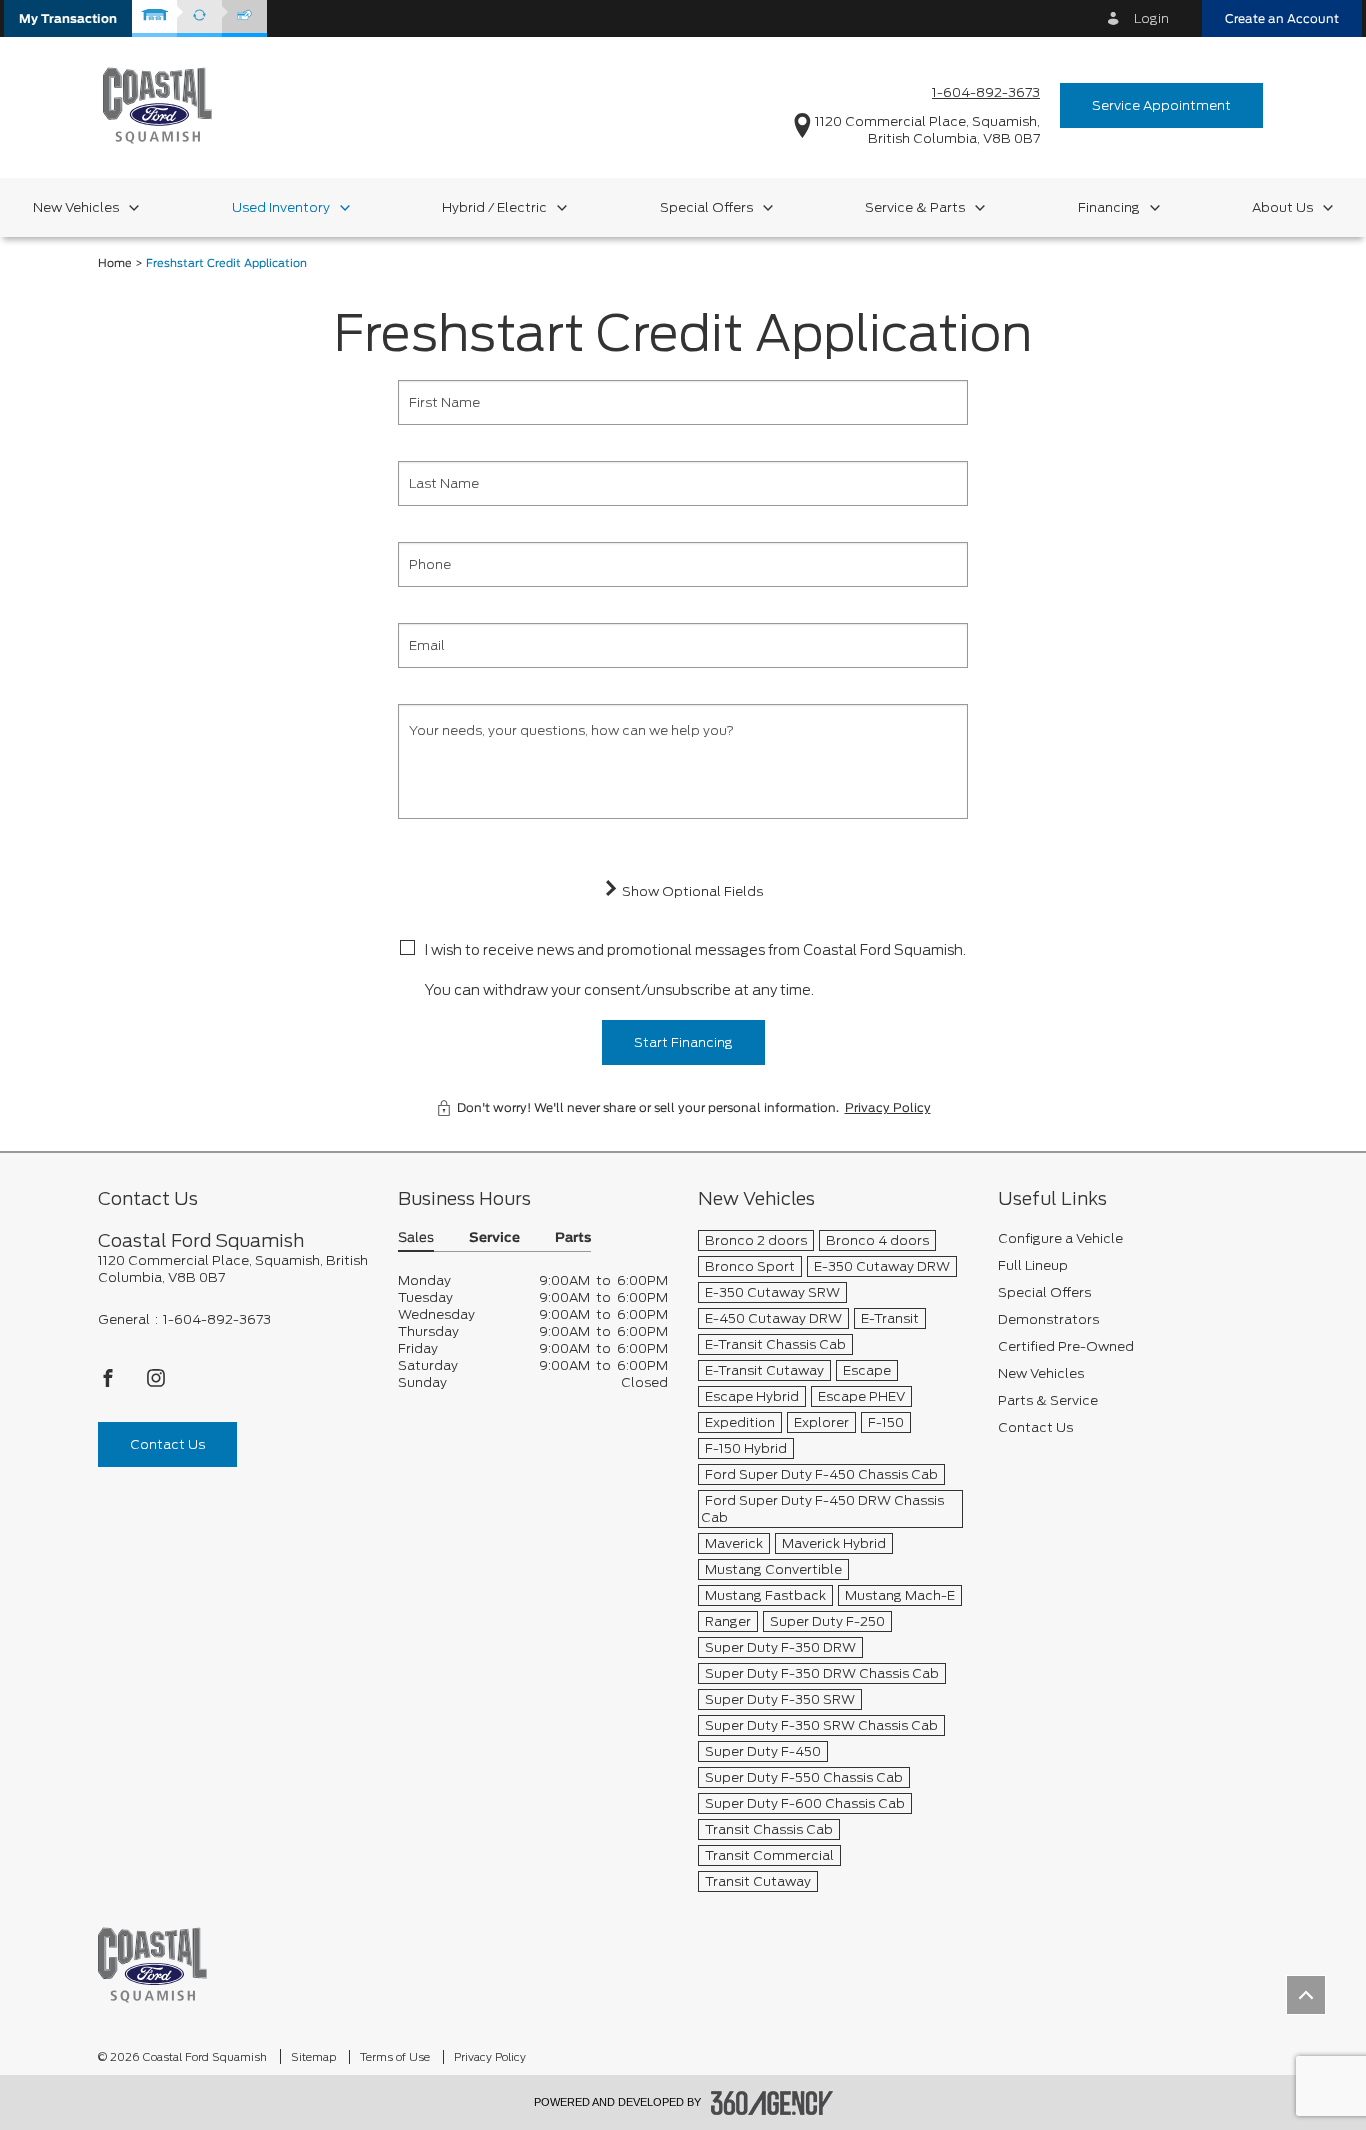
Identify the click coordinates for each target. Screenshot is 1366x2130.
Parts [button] (573, 1238)
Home (115, 263)
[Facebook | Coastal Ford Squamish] (109, 1383)
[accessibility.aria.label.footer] (772, 2103)
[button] (68, 18)
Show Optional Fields (691, 891)
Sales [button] (416, 1238)
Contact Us (167, 1444)
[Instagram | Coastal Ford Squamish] (156, 1383)
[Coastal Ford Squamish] (152, 1964)
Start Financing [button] (683, 1042)
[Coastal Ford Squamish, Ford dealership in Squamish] (157, 104)
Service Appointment (1161, 105)
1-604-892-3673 (986, 92)
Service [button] (494, 1238)
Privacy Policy (888, 1108)
